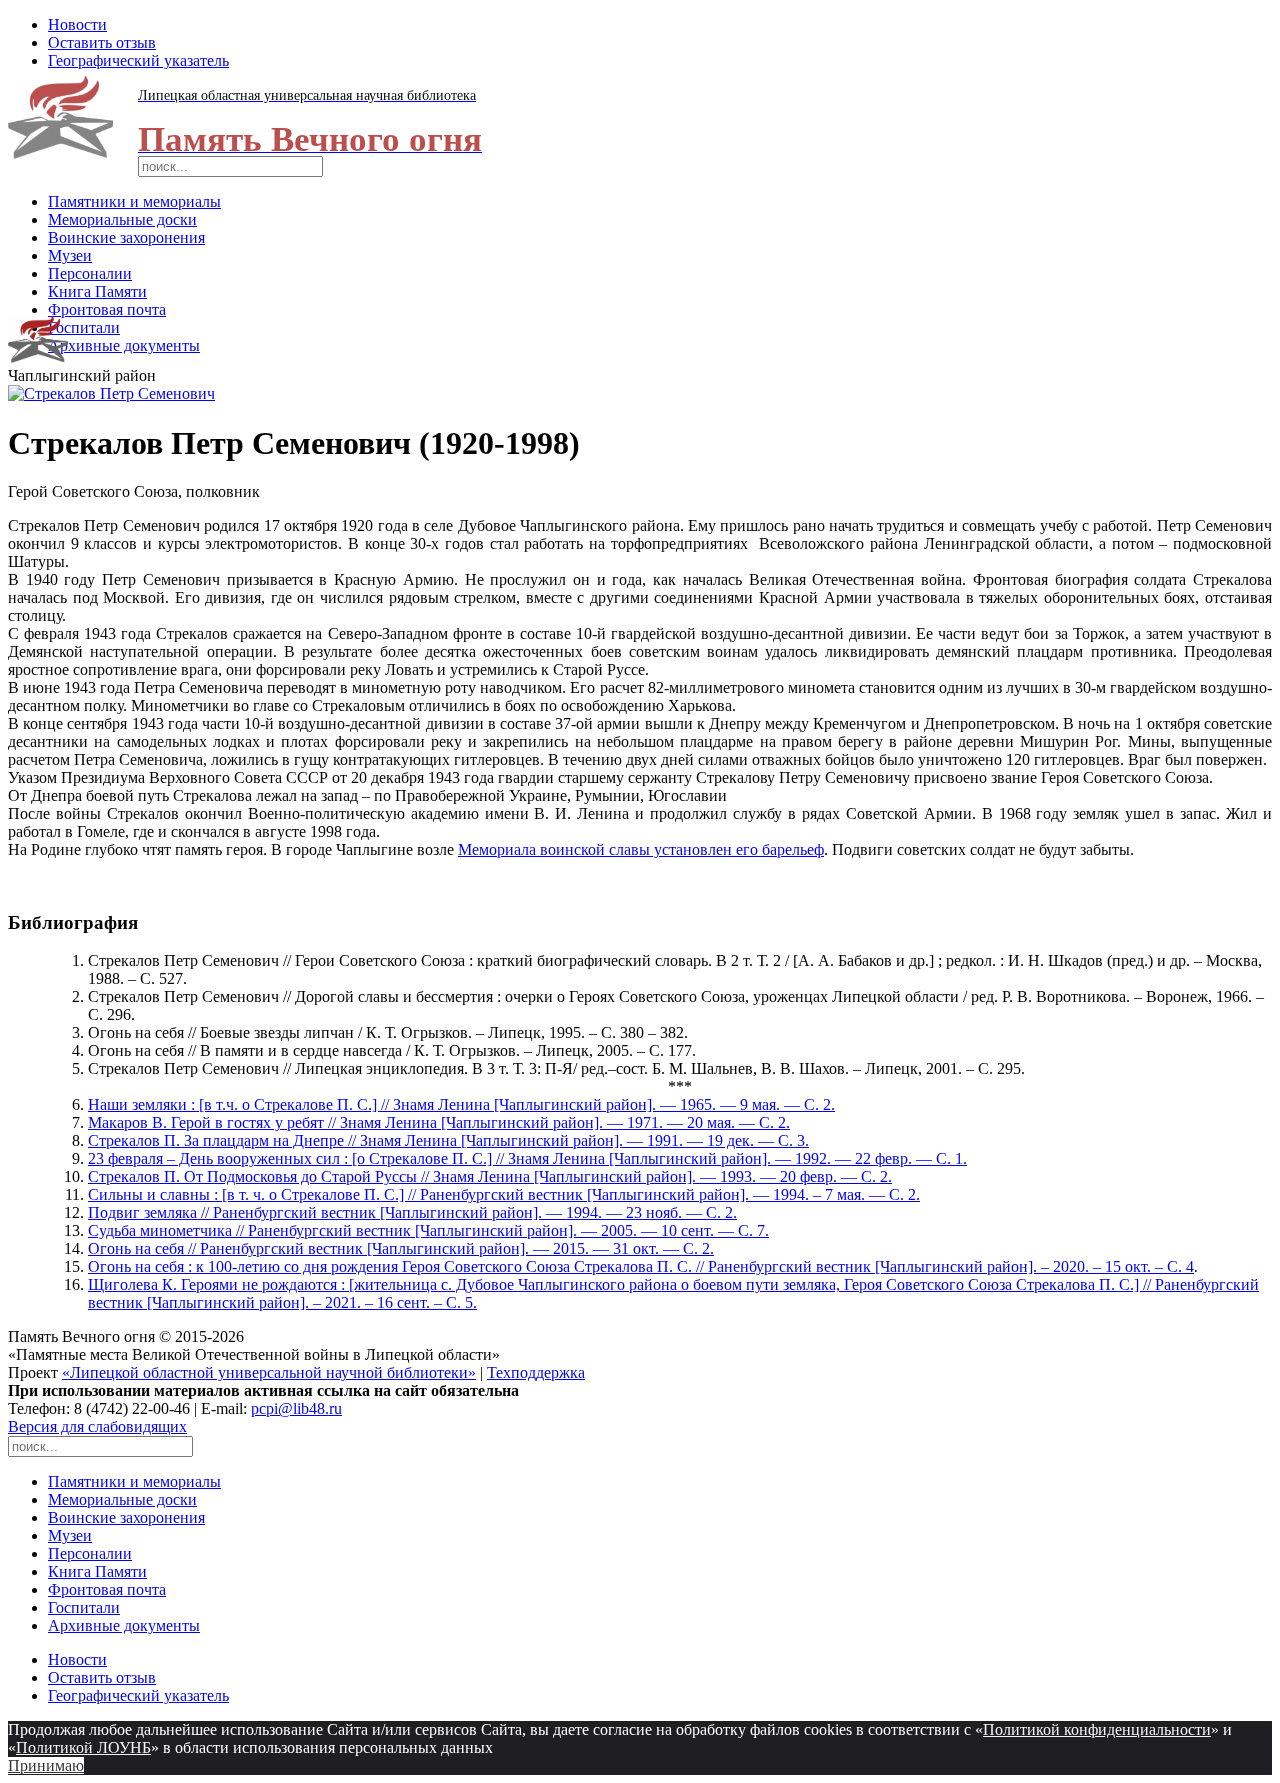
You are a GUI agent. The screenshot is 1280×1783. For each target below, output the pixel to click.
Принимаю (46, 1765)
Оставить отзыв (102, 42)
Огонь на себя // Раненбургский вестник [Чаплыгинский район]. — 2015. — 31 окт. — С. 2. (401, 1248)
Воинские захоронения (126, 237)
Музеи (70, 255)
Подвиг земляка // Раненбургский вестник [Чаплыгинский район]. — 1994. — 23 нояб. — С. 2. (412, 1212)
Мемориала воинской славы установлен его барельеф (641, 849)
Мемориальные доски (122, 219)
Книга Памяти (97, 291)
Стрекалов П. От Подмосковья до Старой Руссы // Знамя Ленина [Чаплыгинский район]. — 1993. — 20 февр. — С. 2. (490, 1176)
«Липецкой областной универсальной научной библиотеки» (269, 1372)
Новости (77, 24)
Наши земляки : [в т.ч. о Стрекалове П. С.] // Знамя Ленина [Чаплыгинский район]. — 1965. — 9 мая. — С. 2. (461, 1104)
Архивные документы (124, 345)
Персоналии (90, 273)
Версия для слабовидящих (97, 1426)
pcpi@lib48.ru (296, 1408)
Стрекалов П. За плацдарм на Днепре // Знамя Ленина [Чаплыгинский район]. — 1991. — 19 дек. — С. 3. (448, 1140)
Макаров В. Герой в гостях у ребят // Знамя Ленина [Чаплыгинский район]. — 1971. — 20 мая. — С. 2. (439, 1122)
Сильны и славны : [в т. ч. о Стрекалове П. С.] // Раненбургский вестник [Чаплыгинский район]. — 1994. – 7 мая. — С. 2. (504, 1194)
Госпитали (84, 327)
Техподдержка (536, 1372)
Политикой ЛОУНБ (83, 1747)
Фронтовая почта (107, 309)
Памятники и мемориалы (134, 201)
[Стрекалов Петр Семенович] (111, 393)
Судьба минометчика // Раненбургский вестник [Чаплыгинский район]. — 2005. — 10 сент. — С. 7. (428, 1230)
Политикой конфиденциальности (1097, 1729)
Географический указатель (138, 60)
